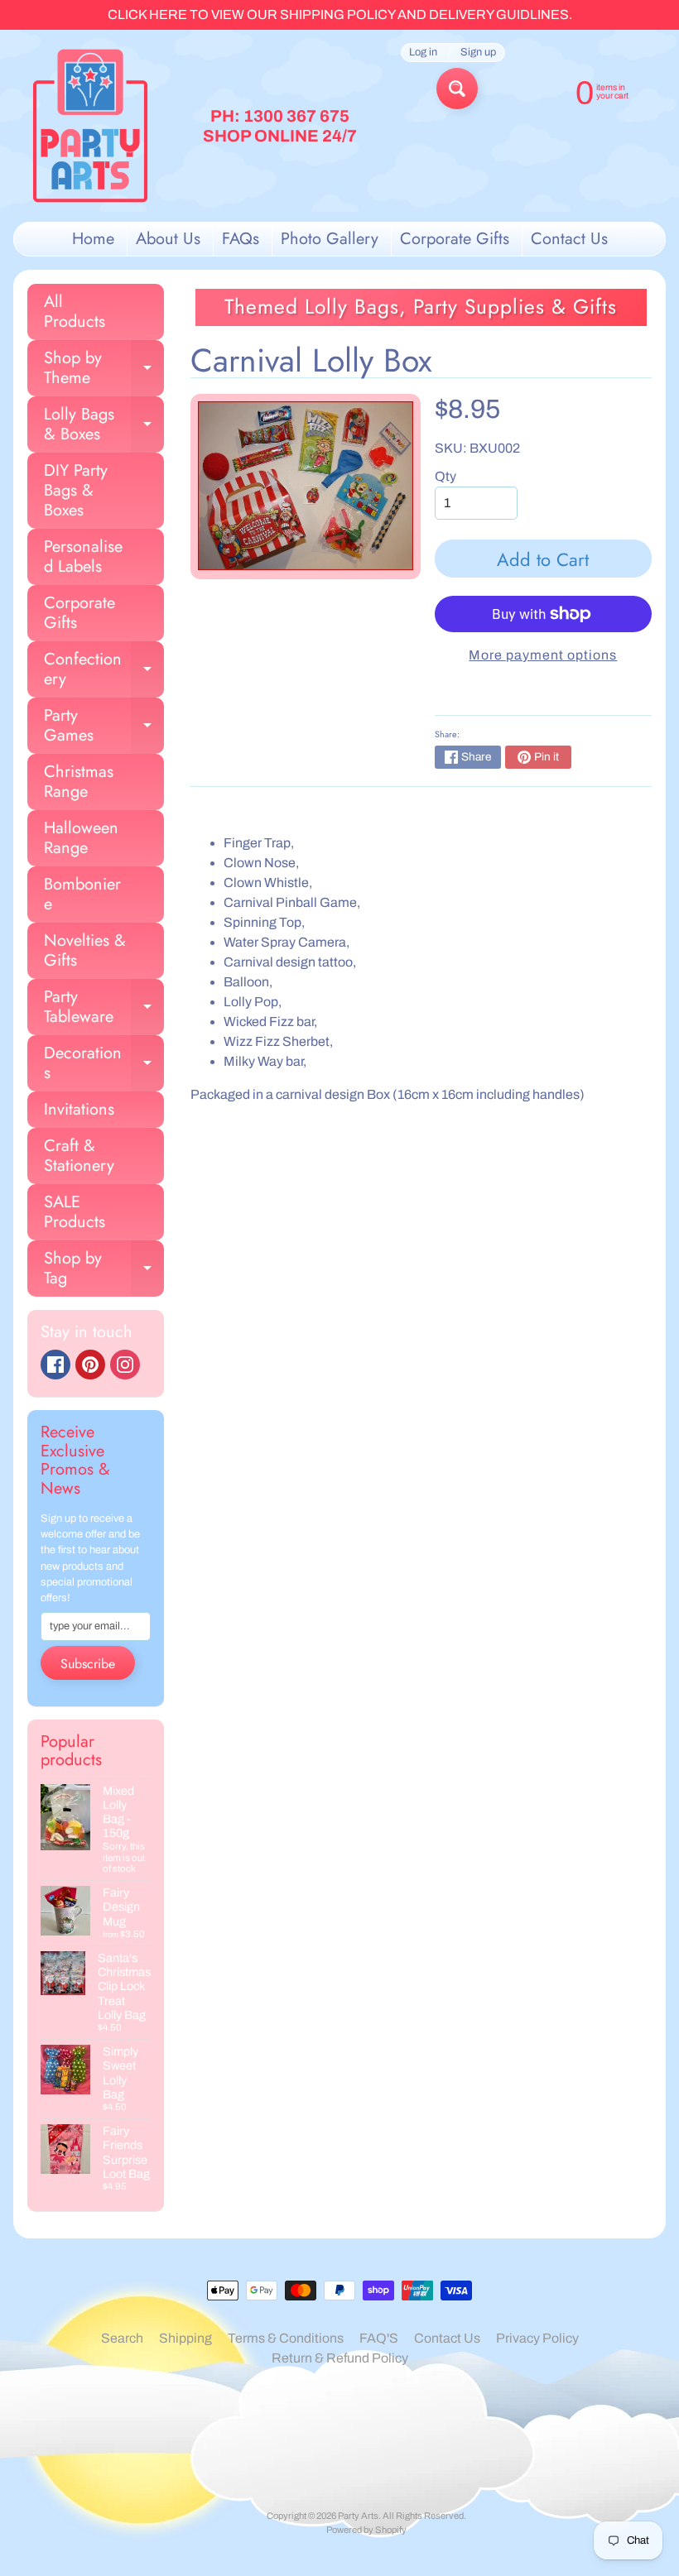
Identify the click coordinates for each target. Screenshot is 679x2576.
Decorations (104, 1064)
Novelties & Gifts (85, 950)
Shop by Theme (104, 369)
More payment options (543, 655)
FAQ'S (379, 2338)
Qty (445, 476)
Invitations (79, 1109)
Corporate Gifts (455, 239)
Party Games (104, 727)
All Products (75, 312)
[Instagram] (125, 1365)
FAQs (241, 239)
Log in (423, 53)
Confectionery (104, 670)
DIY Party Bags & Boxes (76, 490)
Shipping (185, 2338)
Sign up (478, 53)
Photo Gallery (330, 239)
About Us (168, 239)
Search (122, 2338)
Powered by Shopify (366, 2530)
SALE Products (75, 1212)
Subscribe (88, 1664)
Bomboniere (82, 894)
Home (93, 239)
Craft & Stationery (79, 1156)
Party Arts (358, 2516)
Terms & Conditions (286, 2338)
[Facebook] (55, 1365)
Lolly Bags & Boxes (104, 425)
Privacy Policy (537, 2338)
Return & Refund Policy (340, 2358)
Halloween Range (81, 838)
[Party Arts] (90, 126)
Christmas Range (79, 782)
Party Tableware (104, 1008)
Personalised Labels (83, 556)
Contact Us (569, 239)
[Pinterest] (90, 1365)
